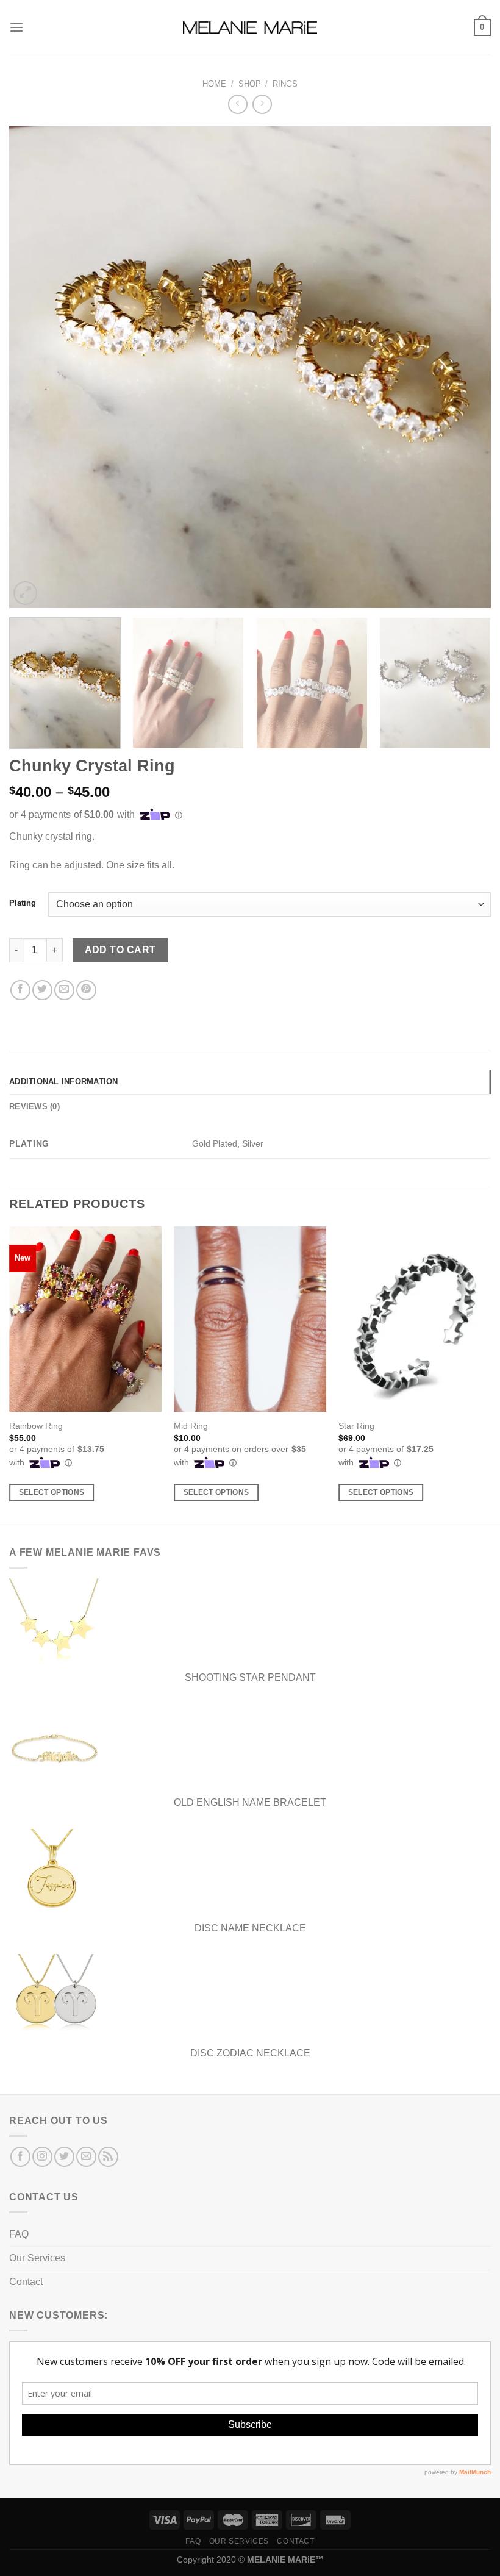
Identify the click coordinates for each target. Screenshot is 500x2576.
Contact (26, 2282)
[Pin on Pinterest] (86, 990)
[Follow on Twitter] (64, 2157)
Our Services (37, 2258)
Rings (285, 84)
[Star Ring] (415, 1319)
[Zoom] (25, 593)
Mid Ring (191, 1426)
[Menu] (16, 27)
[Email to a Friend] (64, 990)
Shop (250, 84)
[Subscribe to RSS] (108, 2157)
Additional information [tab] (64, 1082)
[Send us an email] (86, 2157)
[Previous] (34, 367)
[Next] (466, 367)
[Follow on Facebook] (20, 2157)
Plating (23, 903)
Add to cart (120, 950)
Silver (253, 1143)
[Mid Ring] (250, 1319)
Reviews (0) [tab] (34, 1107)
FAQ (19, 2234)
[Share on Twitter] (42, 990)
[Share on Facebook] (20, 990)
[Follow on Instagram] (42, 2157)
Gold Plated (215, 1143)
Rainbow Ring (36, 1426)
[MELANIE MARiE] (250, 28)
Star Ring (356, 1426)
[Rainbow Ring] (85, 1319)
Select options (52, 1492)
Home (214, 84)
